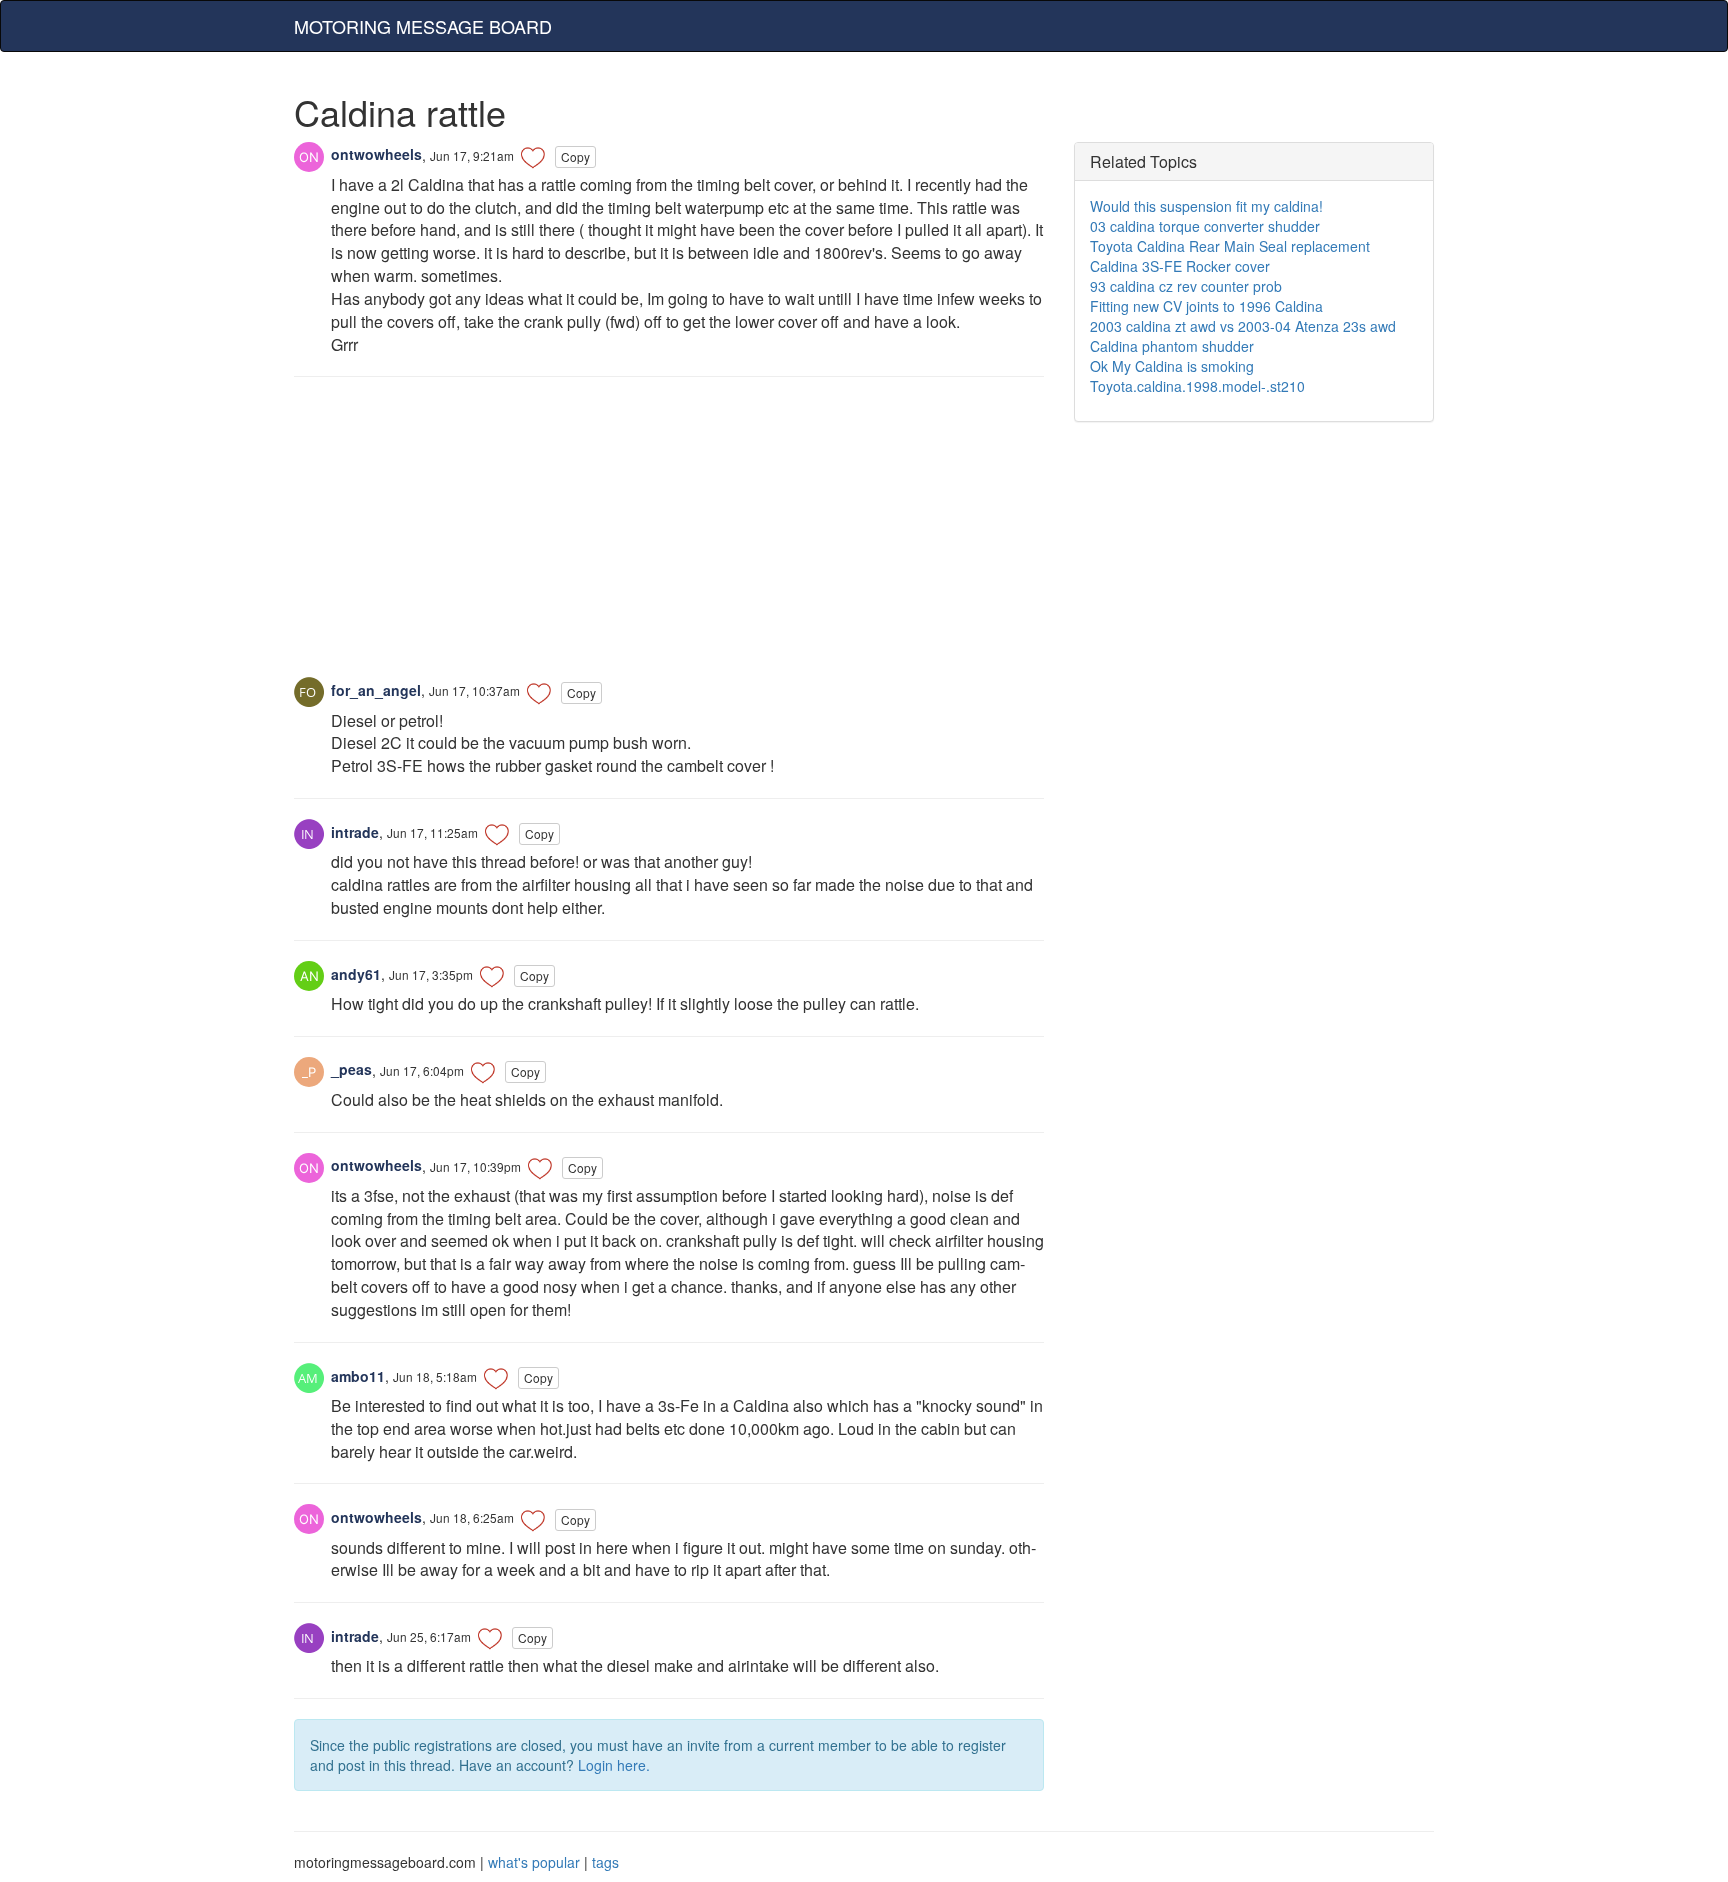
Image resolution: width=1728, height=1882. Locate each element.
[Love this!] (533, 157)
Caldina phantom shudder (1172, 346)
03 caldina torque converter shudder (1205, 226)
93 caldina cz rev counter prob (1186, 286)
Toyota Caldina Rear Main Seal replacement (1230, 246)
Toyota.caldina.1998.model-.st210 (1197, 386)
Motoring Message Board (423, 26)
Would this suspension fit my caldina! (1206, 206)
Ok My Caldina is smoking (1172, 366)
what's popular (534, 1862)
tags (605, 1862)
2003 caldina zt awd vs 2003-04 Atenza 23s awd (1243, 326)
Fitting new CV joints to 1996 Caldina (1206, 306)
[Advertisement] (669, 537)
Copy (575, 156)
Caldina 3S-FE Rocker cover (1180, 266)
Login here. (614, 1765)
